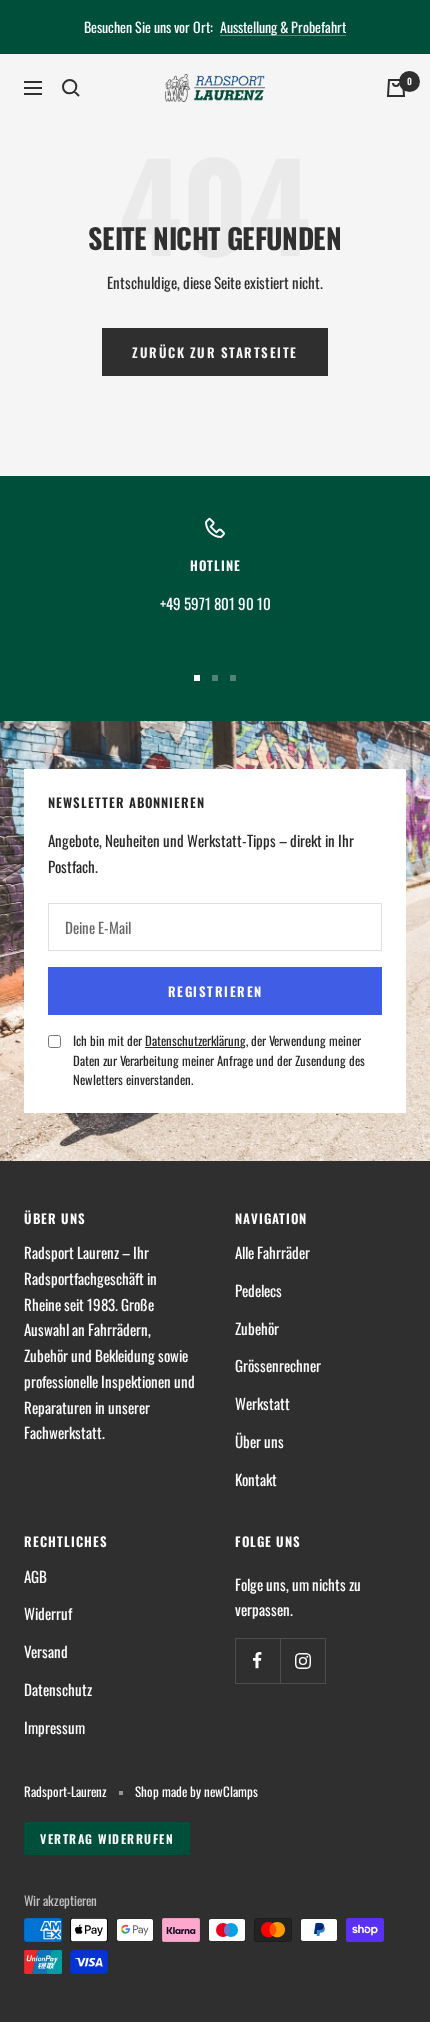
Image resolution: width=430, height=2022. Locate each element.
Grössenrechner (278, 1365)
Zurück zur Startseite (215, 352)
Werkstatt (262, 1403)
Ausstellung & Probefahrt (283, 26)
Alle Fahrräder (272, 1252)
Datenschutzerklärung (195, 1040)
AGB (35, 1576)
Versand (46, 1651)
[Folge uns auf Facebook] (257, 1660)
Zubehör (257, 1328)
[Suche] (71, 88)
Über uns (259, 1441)
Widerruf (48, 1613)
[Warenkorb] (396, 88)
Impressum (54, 1727)
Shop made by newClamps (196, 1791)
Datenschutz (58, 1689)
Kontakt (256, 1479)
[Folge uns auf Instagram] (302, 1660)
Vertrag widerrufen (107, 1838)
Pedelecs (258, 1290)
